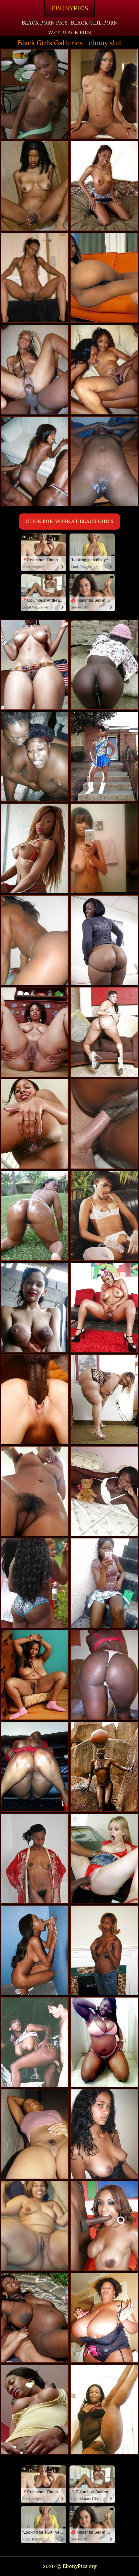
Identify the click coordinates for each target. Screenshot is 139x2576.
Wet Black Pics (69, 33)
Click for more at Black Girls (69, 522)
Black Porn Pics (45, 23)
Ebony (69, 8)
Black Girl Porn (94, 23)
